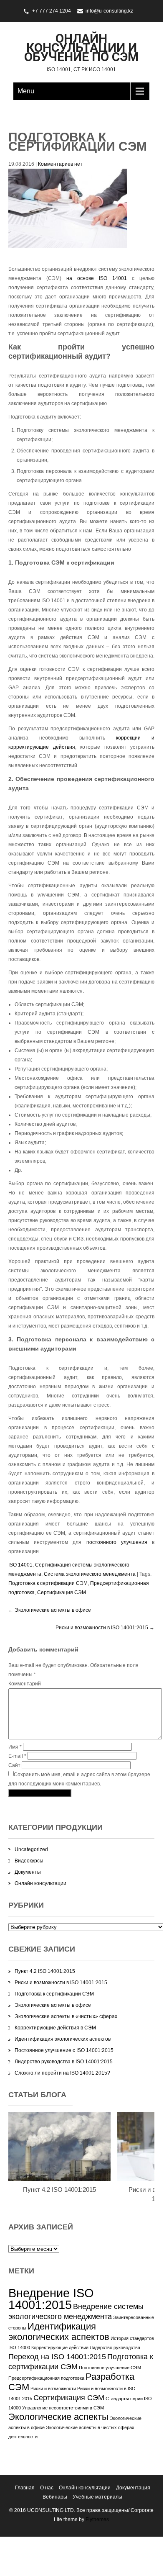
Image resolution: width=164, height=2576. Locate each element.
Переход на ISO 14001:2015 (57, 2357)
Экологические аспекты (58, 2417)
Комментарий (25, 1684)
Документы (28, 1872)
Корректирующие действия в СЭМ (55, 2028)
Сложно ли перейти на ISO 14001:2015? (62, 2073)
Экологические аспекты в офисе (50, 1610)
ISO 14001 (20, 1565)
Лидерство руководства (115, 2347)
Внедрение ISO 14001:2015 (51, 2299)
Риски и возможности (53, 2389)
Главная (25, 2488)
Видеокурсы (29, 1861)
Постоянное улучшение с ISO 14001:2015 (64, 2050)
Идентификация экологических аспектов (63, 2039)
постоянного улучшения (117, 1542)
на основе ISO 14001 (97, 278)
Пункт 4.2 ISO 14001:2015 (45, 1971)
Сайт (14, 1765)
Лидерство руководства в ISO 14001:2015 (64, 2062)
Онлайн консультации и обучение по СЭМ (81, 48)
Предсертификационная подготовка (46, 2378)
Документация (133, 2488)
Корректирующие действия (60, 2347)
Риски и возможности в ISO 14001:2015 (105, 1628)
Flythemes (97, 2519)
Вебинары (55, 2497)
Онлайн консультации (40, 1883)
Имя (15, 1747)
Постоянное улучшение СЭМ (110, 2368)
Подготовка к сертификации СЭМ (48, 1583)
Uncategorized (31, 1849)
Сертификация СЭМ (62, 1592)
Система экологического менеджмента (90, 1574)
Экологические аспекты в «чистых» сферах (66, 2016)
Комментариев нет (60, 164)
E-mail (17, 1756)
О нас (47, 2488)
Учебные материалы (97, 2497)
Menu (26, 91)
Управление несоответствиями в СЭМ (63, 2408)
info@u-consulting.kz (109, 11)
